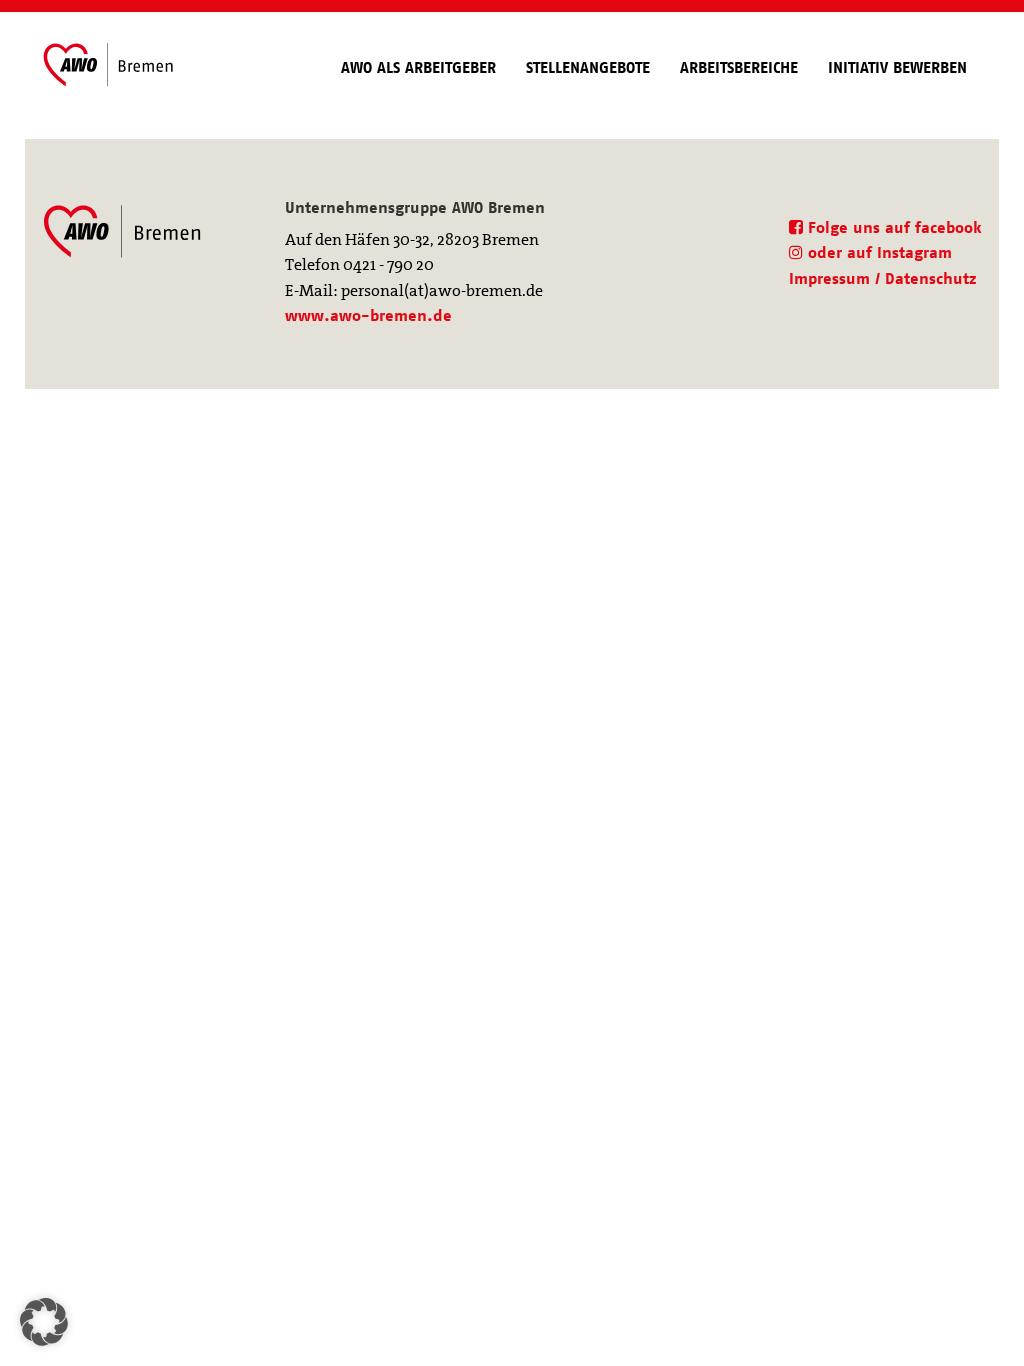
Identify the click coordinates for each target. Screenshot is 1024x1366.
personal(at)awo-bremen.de (442, 290)
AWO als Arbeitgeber (418, 68)
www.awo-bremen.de (368, 315)
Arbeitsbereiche (739, 68)
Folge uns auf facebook (892, 227)
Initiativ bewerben (897, 68)
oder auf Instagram (877, 252)
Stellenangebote (588, 68)
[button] (44, 1322)
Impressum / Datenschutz (882, 278)
